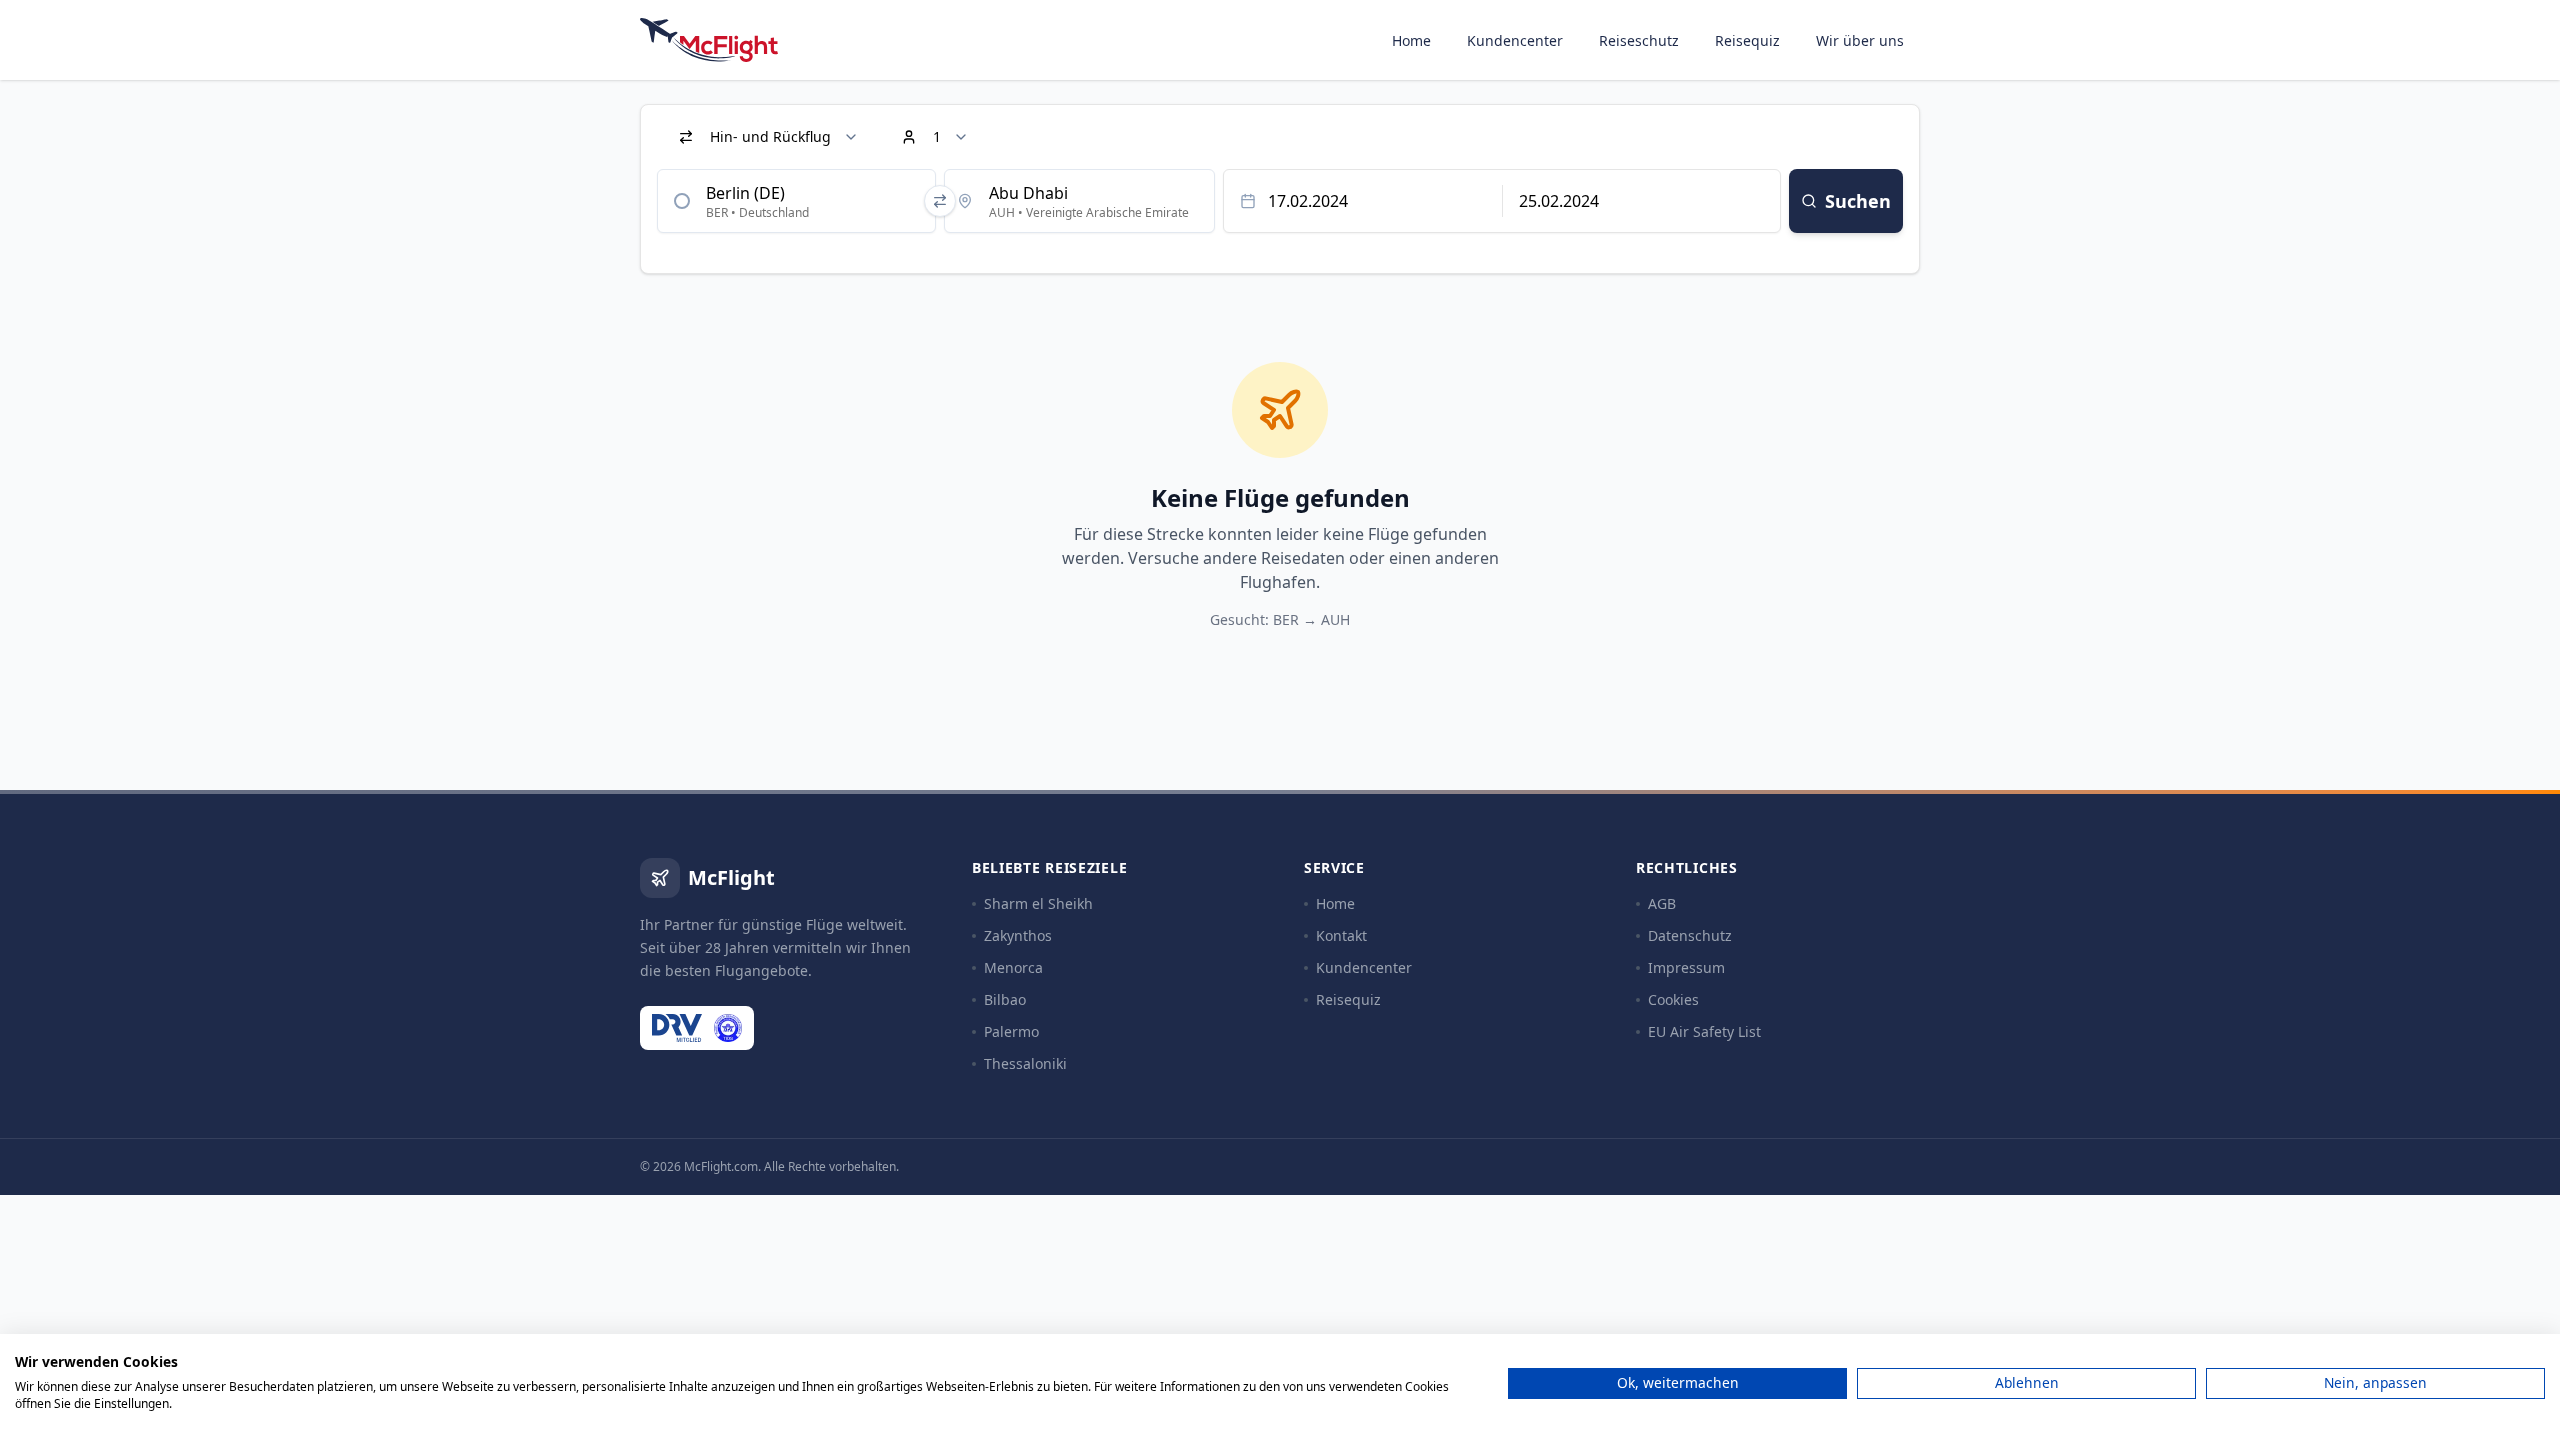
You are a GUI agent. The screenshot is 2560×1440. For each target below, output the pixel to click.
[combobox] (796, 201)
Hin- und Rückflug (770, 136)
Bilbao (1005, 999)
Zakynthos (1018, 935)
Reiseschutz (1639, 40)
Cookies (1673, 999)
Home (1411, 40)
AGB (1662, 903)
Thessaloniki (1025, 1063)
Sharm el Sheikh (1038, 903)
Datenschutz (1690, 935)
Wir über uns (1860, 40)
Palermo (1011, 1031)
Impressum (1686, 967)
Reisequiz (1747, 40)
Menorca (1013, 967)
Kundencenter (1515, 40)
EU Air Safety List (1704, 1031)
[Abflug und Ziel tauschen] (940, 201)
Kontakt (1341, 935)
